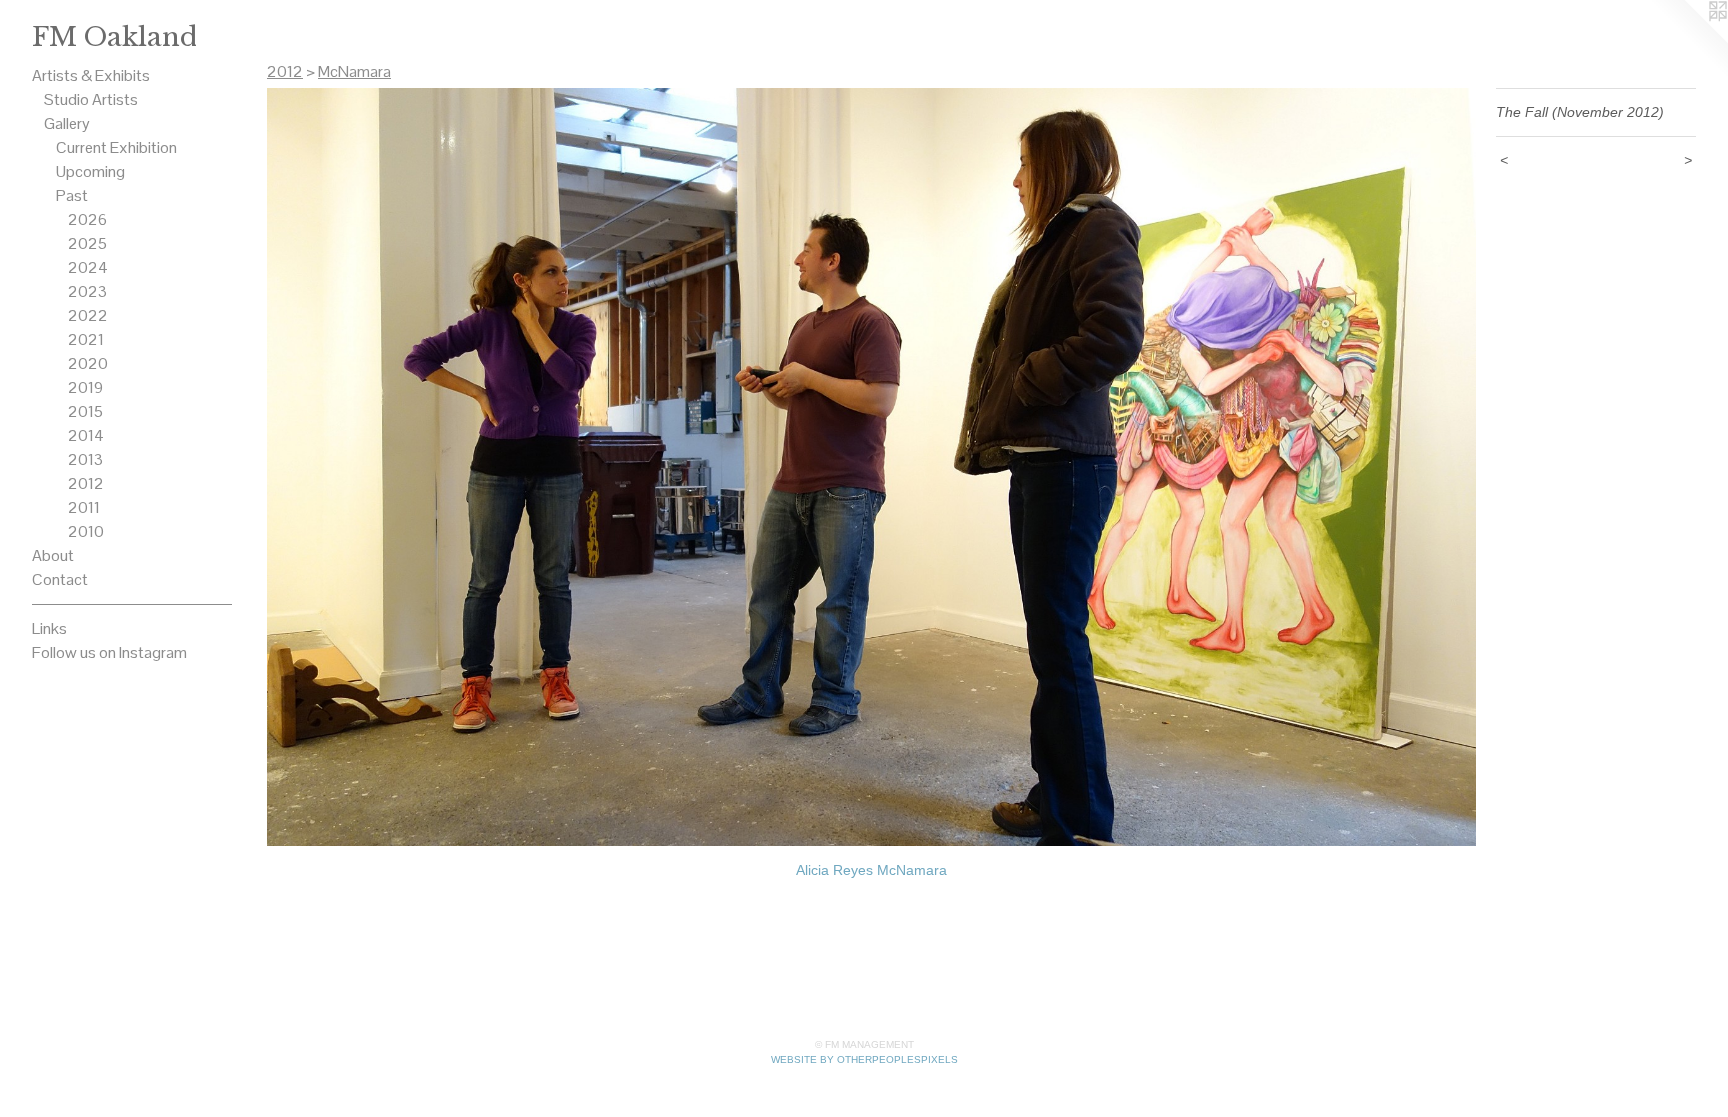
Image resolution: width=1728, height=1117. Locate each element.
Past (72, 195)
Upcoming (90, 171)
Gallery (67, 123)
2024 (88, 267)
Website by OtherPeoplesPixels (864, 1059)
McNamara (354, 71)
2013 (85, 459)
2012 (86, 483)
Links (49, 628)
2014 (86, 435)
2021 (86, 339)
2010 (86, 531)
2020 (88, 363)
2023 (87, 291)
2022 (88, 315)
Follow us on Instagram (109, 652)
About (53, 555)
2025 (87, 243)
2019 (85, 387)
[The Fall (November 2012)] (871, 467)
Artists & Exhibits (91, 75)
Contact (60, 579)
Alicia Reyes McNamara (871, 870)
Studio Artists (91, 99)
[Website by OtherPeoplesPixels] (1688, 40)
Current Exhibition (116, 147)
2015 (85, 411)
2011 (84, 507)
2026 (87, 219)
